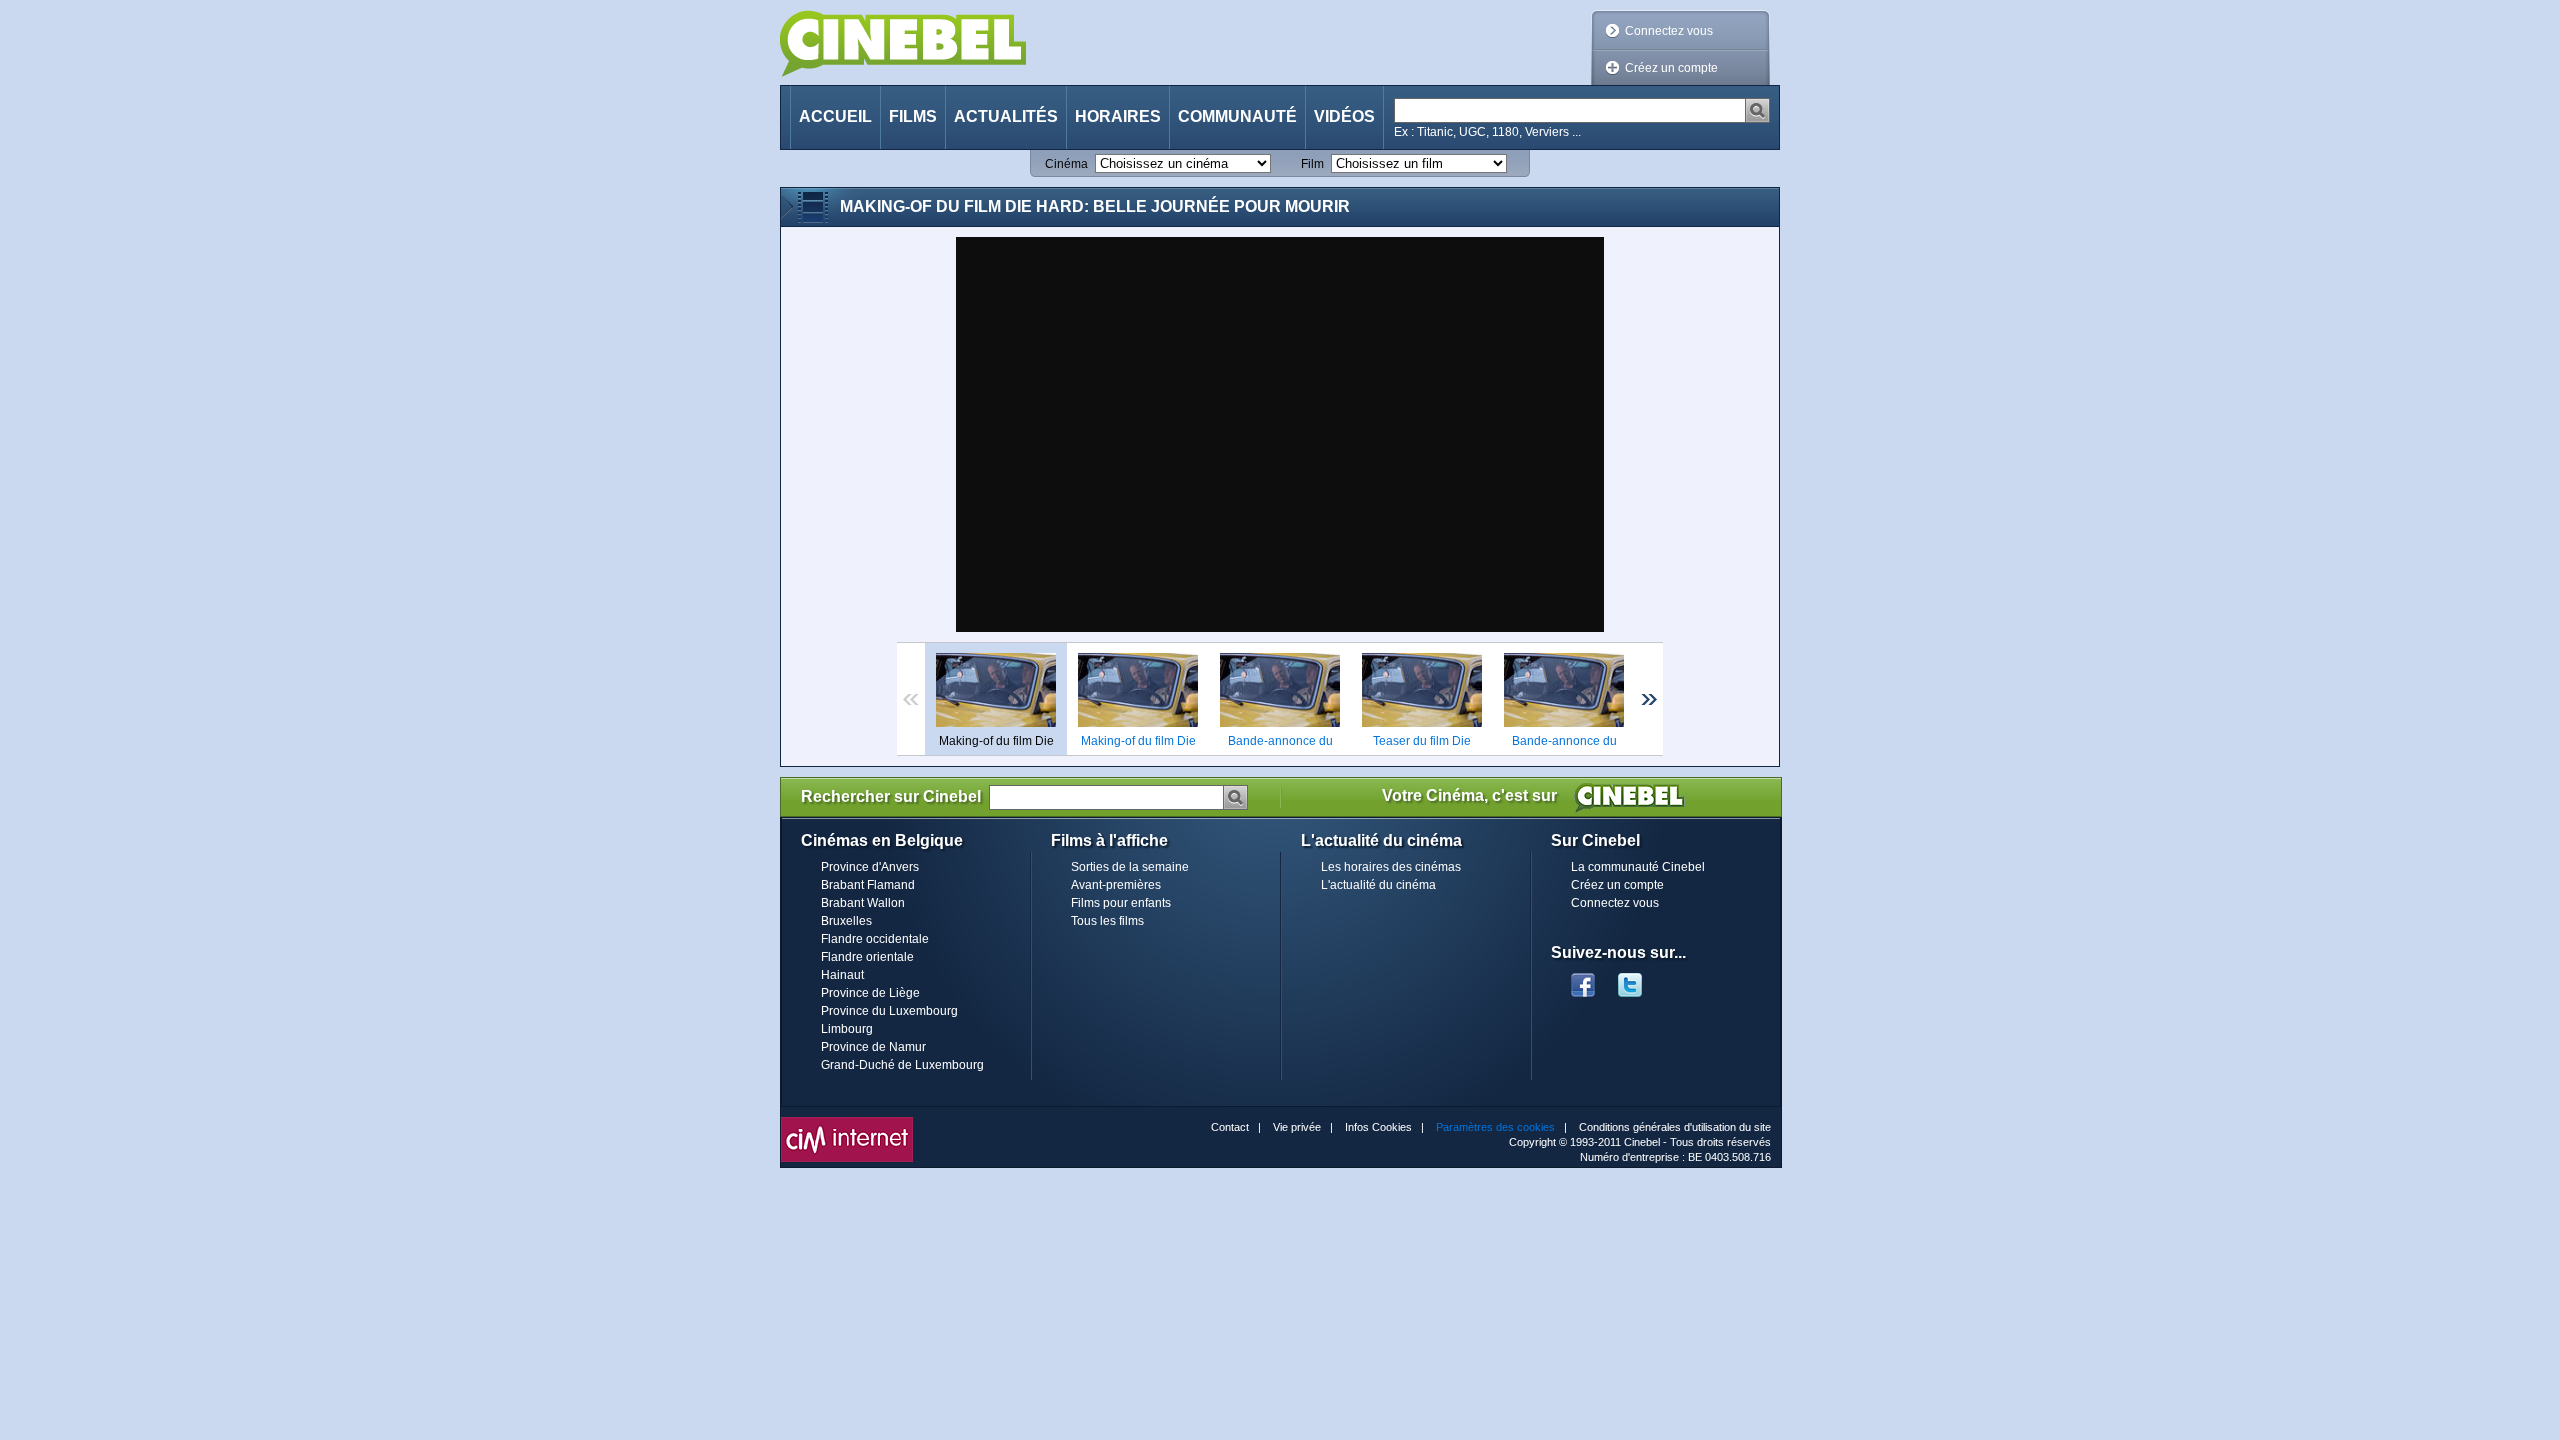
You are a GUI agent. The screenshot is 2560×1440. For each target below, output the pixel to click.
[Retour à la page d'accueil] (903, 43)
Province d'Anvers (870, 867)
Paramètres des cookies (1495, 1127)
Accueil (835, 116)
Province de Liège (870, 993)
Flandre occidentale (875, 939)
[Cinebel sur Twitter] (1640, 979)
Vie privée (1297, 1127)
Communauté (1237, 116)
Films (913, 116)
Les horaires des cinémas (1391, 867)
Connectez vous (1669, 31)
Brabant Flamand (868, 885)
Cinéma (1066, 164)
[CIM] (847, 1122)
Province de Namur (873, 1047)
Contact (1230, 1127)
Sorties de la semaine (1130, 867)
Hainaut (842, 975)
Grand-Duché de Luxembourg (902, 1065)
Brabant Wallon (863, 903)
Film (1312, 164)
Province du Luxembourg (889, 1011)
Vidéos (1344, 116)
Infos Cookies (1378, 1127)
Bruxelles (846, 921)
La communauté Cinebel (1638, 867)
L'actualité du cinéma (1378, 885)
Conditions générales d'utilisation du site (1675, 1127)
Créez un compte (1671, 68)
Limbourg (847, 1029)
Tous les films (1107, 921)
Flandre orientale (867, 957)
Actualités (1006, 116)
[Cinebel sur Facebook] (1583, 979)
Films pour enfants (1121, 903)
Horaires (1118, 116)
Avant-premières (1116, 885)
